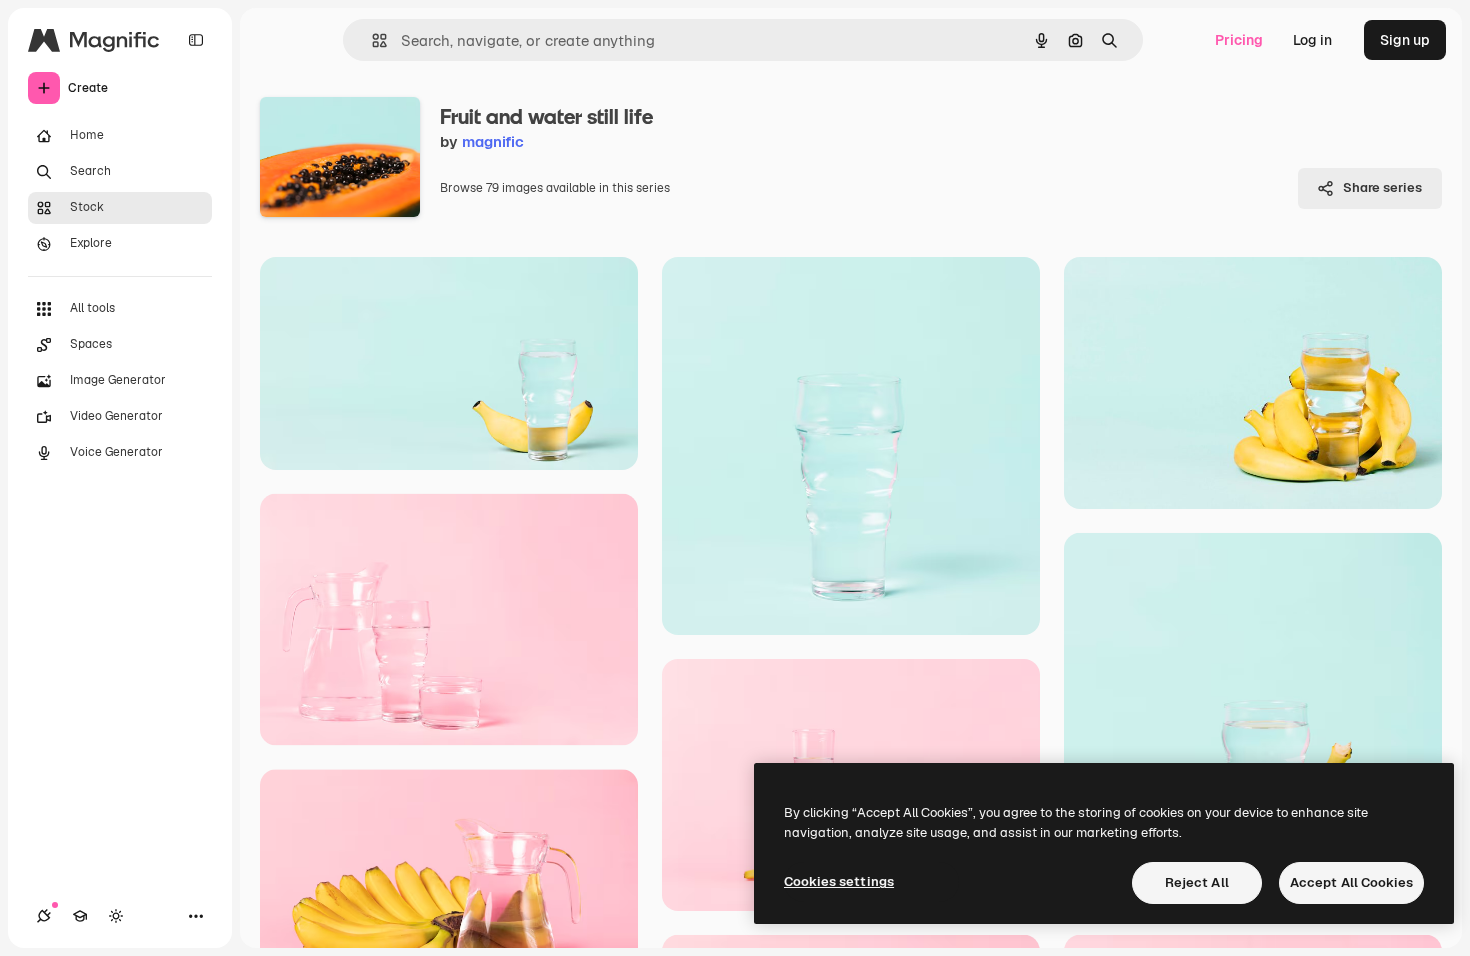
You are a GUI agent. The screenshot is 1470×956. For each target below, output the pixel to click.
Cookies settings (839, 881)
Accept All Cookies (1351, 882)
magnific (493, 141)
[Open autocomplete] (371, 40)
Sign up (1405, 40)
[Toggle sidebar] (196, 40)
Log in (1312, 40)
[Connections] (44, 916)
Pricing (1239, 40)
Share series (1382, 187)
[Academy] (80, 916)
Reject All (1197, 882)
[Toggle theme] (116, 916)
